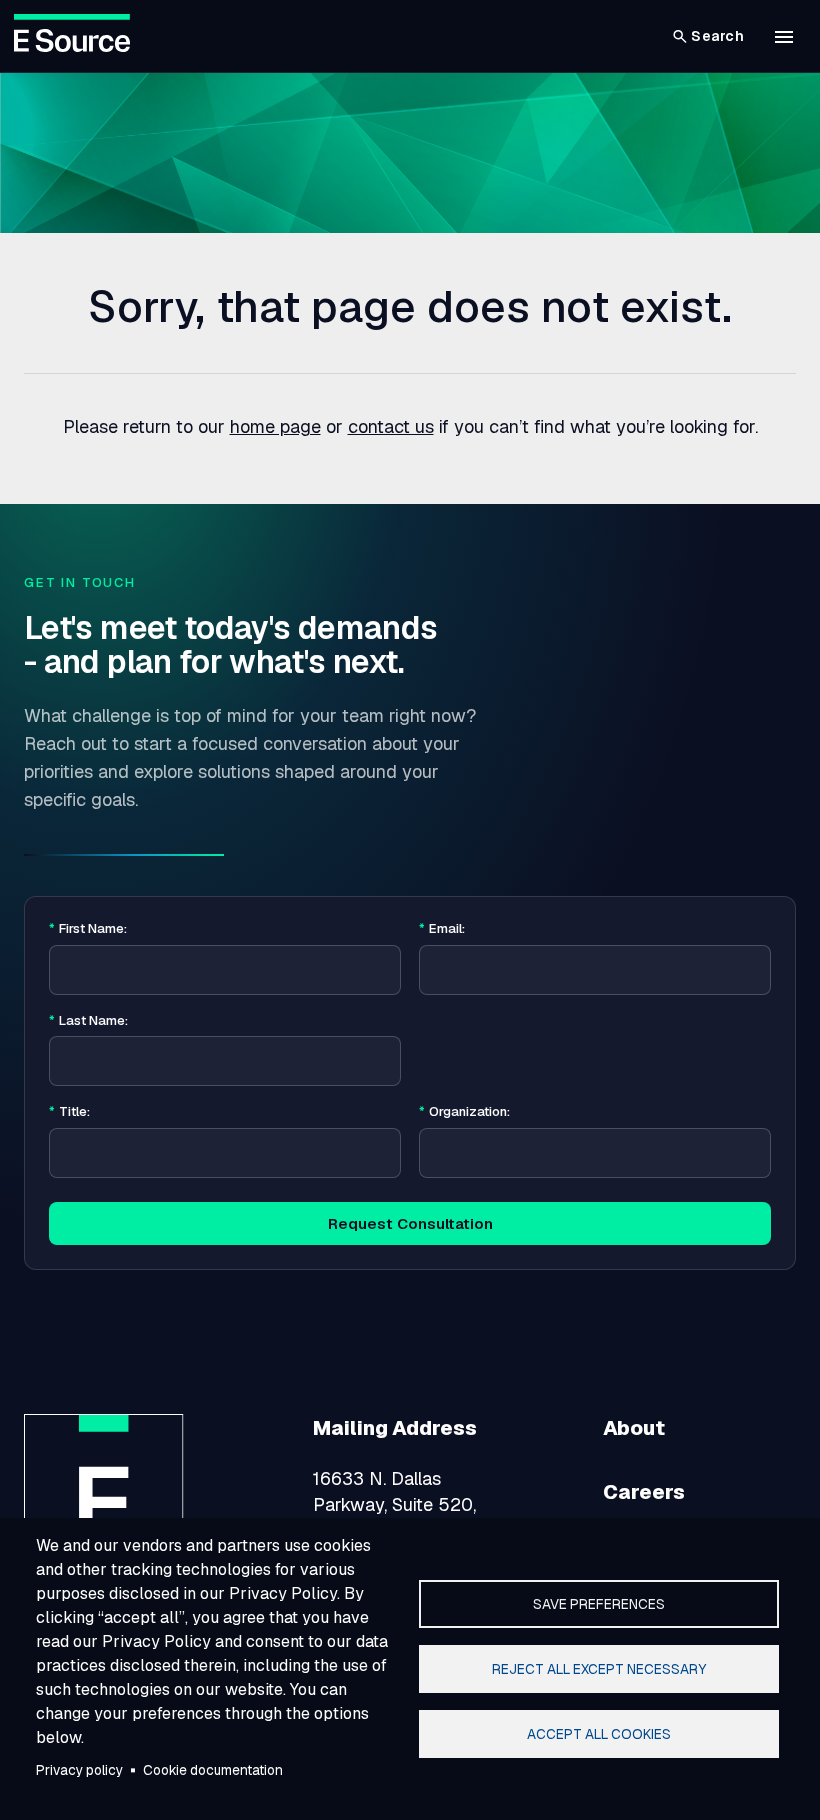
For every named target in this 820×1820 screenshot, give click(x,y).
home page (275, 426)
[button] (784, 37)
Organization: (464, 1112)
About (634, 1428)
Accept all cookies (599, 1734)
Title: (69, 1112)
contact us (391, 426)
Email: (442, 929)
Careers (644, 1492)
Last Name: (88, 1021)
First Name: (88, 929)
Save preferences (599, 1604)
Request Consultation (410, 1223)
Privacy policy (79, 1770)
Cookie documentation (213, 1770)
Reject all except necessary (599, 1669)
